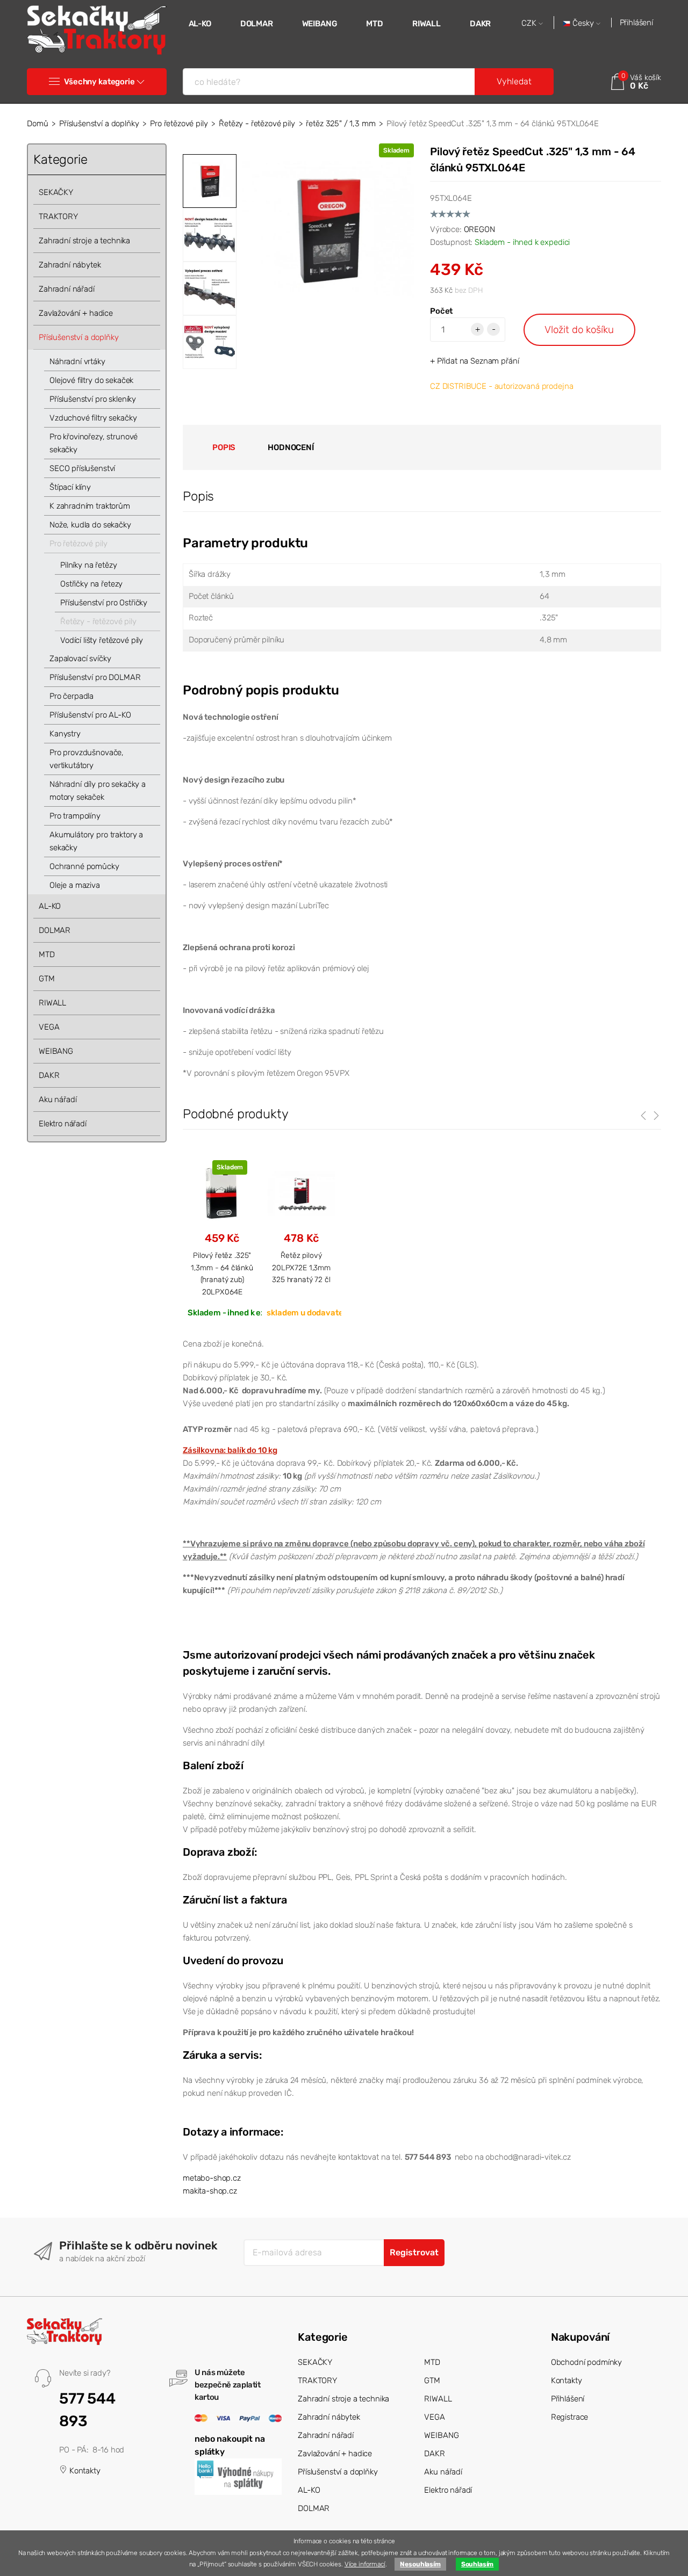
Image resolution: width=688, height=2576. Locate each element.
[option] (328, 229)
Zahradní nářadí (67, 289)
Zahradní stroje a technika (84, 241)
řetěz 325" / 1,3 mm (341, 124)
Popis (224, 447)
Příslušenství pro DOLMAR (95, 677)
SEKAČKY (56, 192)
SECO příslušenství (82, 468)
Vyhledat (514, 81)
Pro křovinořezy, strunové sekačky (94, 443)
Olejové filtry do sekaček (91, 380)
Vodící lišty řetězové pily (102, 640)
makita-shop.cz (210, 2191)
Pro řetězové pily (179, 124)
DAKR (480, 24)
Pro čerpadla (71, 696)
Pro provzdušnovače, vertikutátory (87, 759)
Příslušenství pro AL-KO (90, 715)
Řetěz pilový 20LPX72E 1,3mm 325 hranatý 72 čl (301, 1267)
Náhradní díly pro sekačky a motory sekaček (98, 791)
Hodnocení (291, 447)
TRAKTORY (58, 216)
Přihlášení (637, 23)
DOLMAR (257, 24)
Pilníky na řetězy (88, 565)
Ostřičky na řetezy (91, 584)
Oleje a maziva (75, 885)
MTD (375, 24)
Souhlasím (478, 2564)
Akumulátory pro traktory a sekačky (96, 841)
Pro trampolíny (75, 816)
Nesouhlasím (420, 2564)
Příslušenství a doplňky (99, 124)
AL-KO (200, 24)
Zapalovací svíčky (80, 659)
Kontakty (84, 2471)
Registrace (570, 2417)
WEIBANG (320, 24)
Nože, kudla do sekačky (90, 525)
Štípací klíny (70, 487)
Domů (37, 124)
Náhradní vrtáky (77, 361)
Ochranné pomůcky (84, 866)
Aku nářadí (58, 1099)
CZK (530, 23)
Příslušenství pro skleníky (93, 399)
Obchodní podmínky (586, 2362)
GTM (47, 979)
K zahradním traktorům (90, 506)
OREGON (479, 229)
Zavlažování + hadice (76, 313)
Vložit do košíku (579, 330)
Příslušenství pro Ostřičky (104, 603)
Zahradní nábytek (70, 265)
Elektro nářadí (63, 1124)
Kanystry (65, 734)
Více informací (365, 2564)
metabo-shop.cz (212, 2178)
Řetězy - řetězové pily (257, 124)
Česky (583, 23)
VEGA (49, 1027)
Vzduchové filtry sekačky (93, 418)
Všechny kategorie (99, 82)
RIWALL (427, 24)
